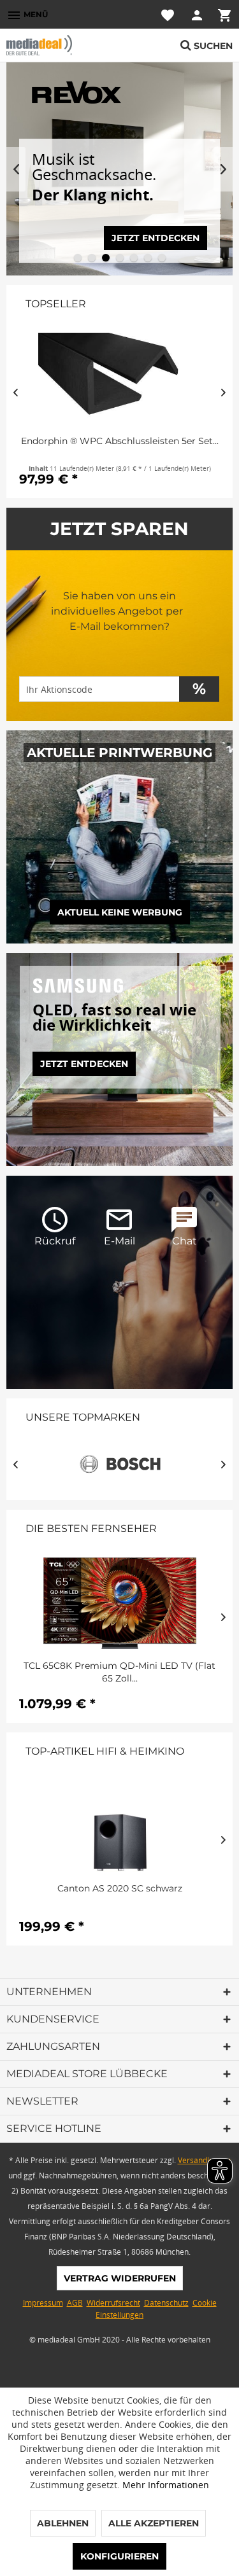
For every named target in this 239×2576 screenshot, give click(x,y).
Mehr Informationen (166, 2485)
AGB (75, 2303)
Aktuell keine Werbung (120, 912)
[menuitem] (27, 14)
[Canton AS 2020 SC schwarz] (119, 1826)
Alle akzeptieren (154, 2523)
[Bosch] (119, 1464)
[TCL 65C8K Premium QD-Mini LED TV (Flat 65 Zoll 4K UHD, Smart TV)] (119, 1603)
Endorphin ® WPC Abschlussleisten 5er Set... (120, 441)
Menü (27, 15)
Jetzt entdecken (84, 1064)
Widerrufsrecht (113, 2303)
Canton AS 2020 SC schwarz (120, 1888)
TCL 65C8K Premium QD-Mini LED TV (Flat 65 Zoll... (119, 1672)
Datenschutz (166, 2303)
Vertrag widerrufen (120, 2278)
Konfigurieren (119, 2556)
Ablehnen (63, 2523)
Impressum (43, 2303)
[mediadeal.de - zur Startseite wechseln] (63, 45)
